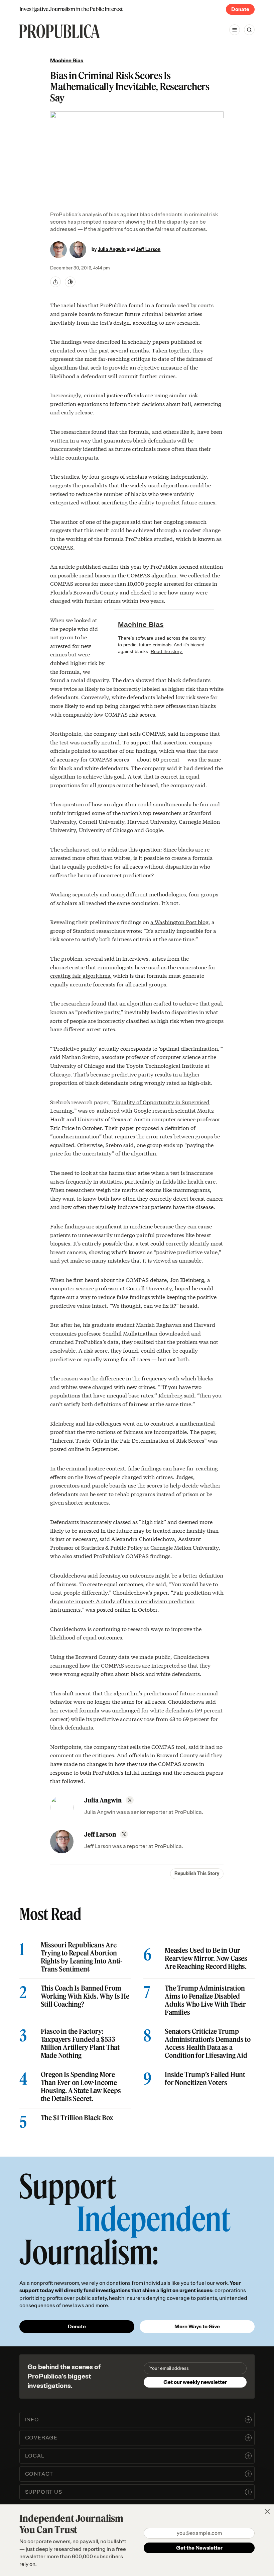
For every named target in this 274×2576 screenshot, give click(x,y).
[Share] (55, 282)
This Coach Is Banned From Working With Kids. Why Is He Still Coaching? (85, 1996)
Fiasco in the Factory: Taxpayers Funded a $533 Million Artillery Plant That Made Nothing (80, 2043)
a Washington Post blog (179, 922)
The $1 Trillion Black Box (77, 2118)
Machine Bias (67, 61)
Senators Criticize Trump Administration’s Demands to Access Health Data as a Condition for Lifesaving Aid (208, 2043)
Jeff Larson (148, 250)
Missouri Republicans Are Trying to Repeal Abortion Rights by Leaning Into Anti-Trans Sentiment (82, 1957)
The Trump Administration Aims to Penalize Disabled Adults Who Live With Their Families (205, 2000)
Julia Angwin (112, 250)
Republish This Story (197, 1874)
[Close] (267, 2511)
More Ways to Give (197, 2327)
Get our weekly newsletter (195, 2382)
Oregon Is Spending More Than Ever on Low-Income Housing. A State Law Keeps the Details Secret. (81, 2087)
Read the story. (167, 651)
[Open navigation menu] (235, 30)
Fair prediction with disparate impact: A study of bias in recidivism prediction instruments (137, 1601)
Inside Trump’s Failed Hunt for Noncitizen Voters (205, 2079)
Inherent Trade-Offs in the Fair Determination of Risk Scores (128, 1440)
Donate (240, 9)
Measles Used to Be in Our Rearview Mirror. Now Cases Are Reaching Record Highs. (206, 1958)
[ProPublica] (59, 31)
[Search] (249, 30)
